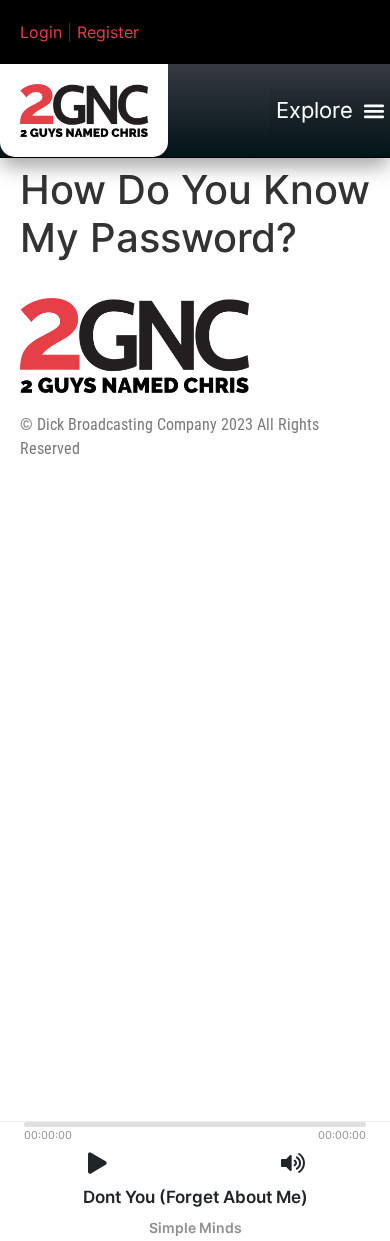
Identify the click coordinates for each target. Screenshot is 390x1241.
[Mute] (293, 1163)
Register (108, 32)
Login (41, 32)
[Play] (97, 1163)
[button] (330, 111)
